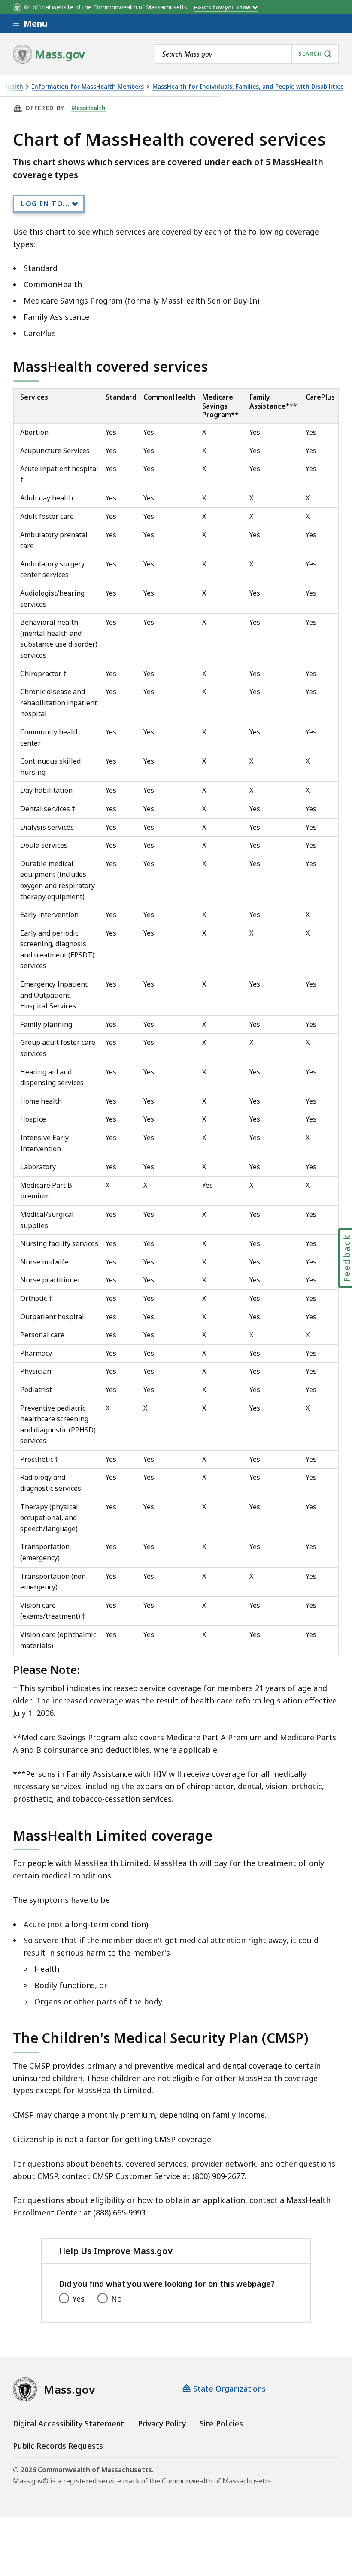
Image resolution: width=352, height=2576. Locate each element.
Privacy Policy (162, 2423)
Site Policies (221, 2423)
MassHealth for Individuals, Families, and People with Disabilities (248, 87)
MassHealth (88, 108)
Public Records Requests (58, 2446)
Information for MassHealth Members (88, 87)
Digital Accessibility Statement (68, 2423)
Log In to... (46, 204)
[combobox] (247, 54)
